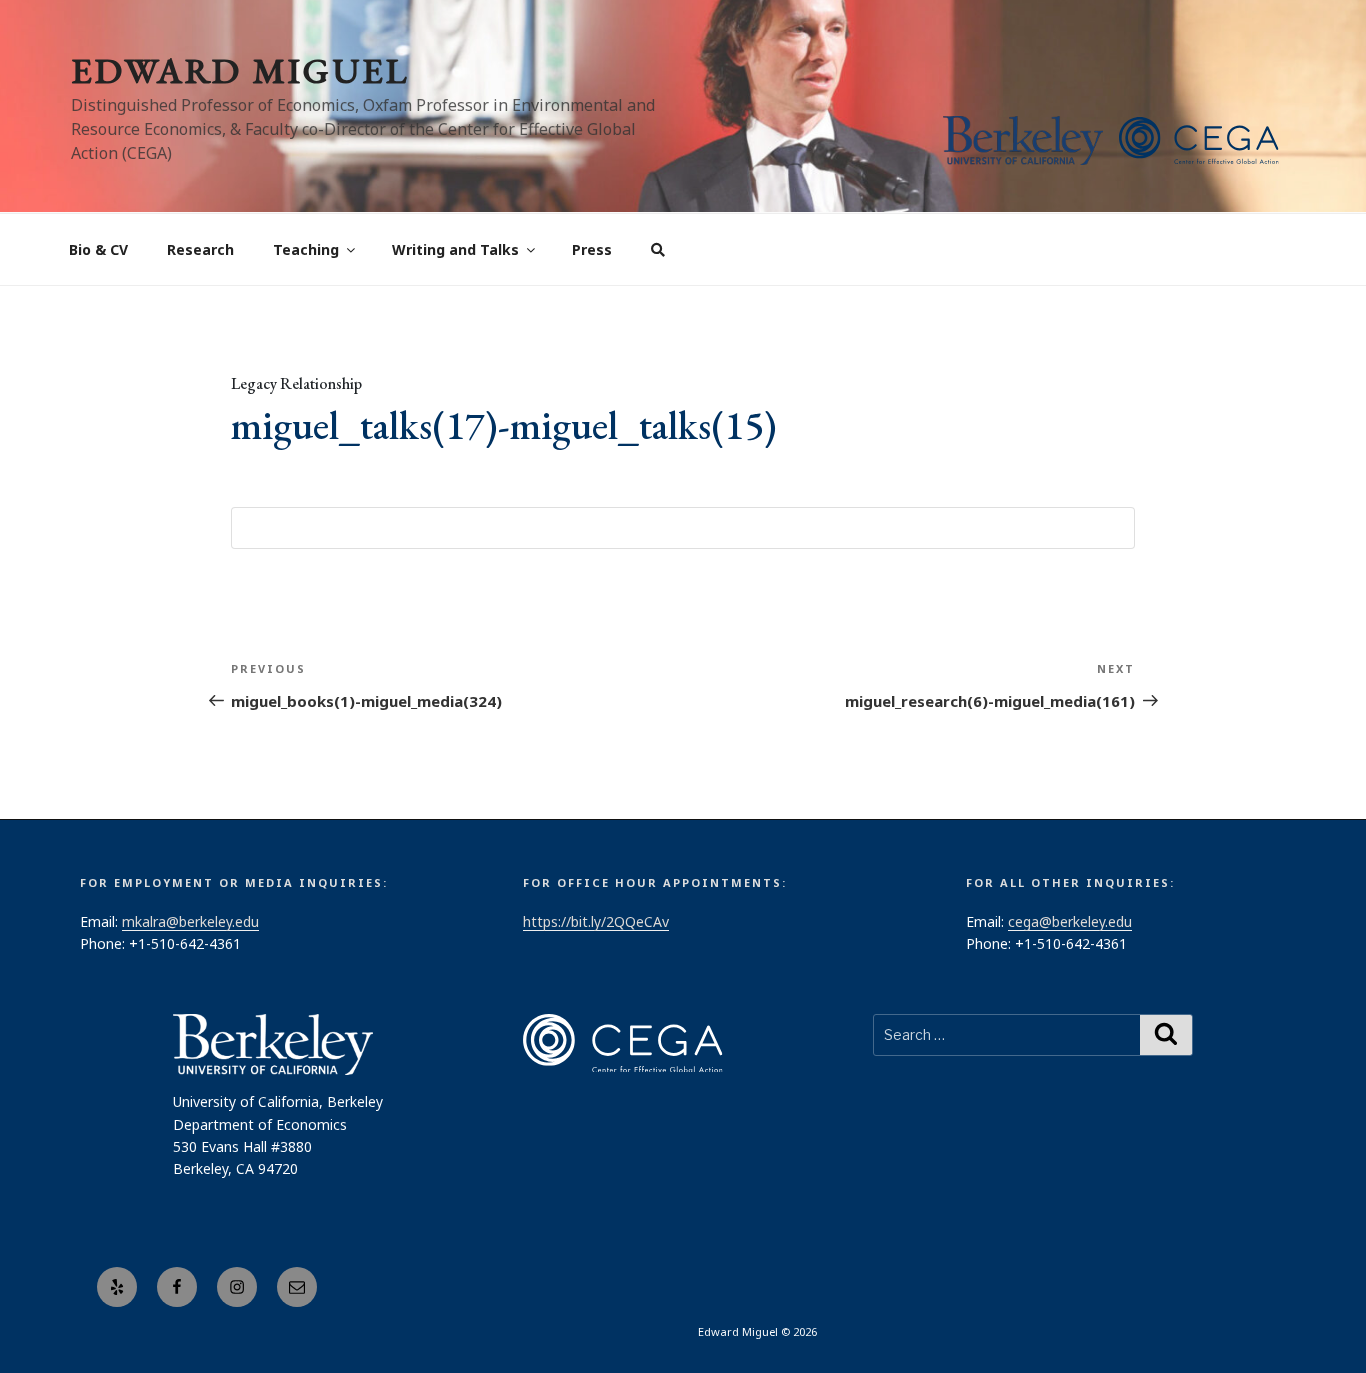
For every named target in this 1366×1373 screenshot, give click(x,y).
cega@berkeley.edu (1070, 921)
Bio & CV (98, 249)
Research (200, 249)
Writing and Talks (455, 249)
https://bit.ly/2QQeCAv (596, 921)
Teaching (306, 249)
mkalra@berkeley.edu (190, 921)
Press (592, 249)
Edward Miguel (240, 70)
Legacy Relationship (296, 383)
